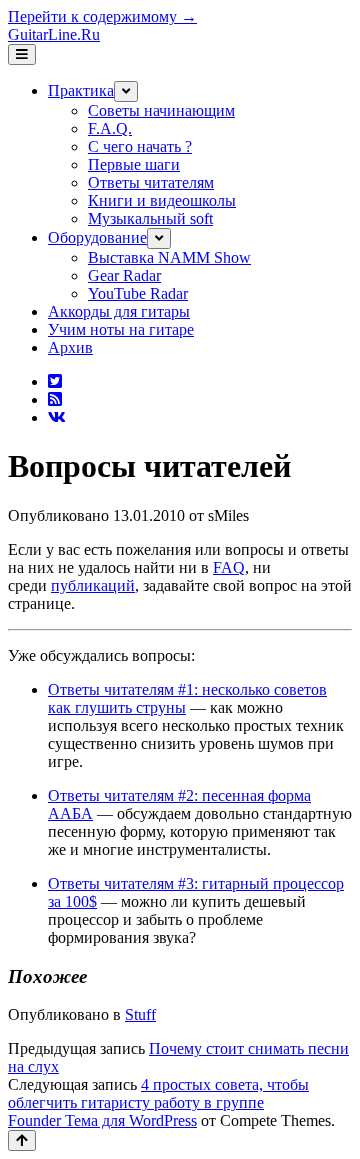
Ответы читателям (151, 182)
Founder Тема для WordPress (102, 1120)
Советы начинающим (161, 110)
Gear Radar (124, 275)
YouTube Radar (138, 293)
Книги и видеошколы (162, 200)
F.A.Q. (110, 128)
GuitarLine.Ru (54, 34)
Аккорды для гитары (119, 311)
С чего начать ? (140, 146)
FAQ (229, 567)
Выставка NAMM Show (169, 257)
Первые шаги (134, 164)
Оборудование (97, 237)
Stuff (140, 1014)
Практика (81, 90)
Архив (70, 347)
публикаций (93, 585)
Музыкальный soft (150, 218)
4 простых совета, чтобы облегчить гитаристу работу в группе (158, 1093)
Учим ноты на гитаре (121, 329)
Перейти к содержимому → (102, 16)
